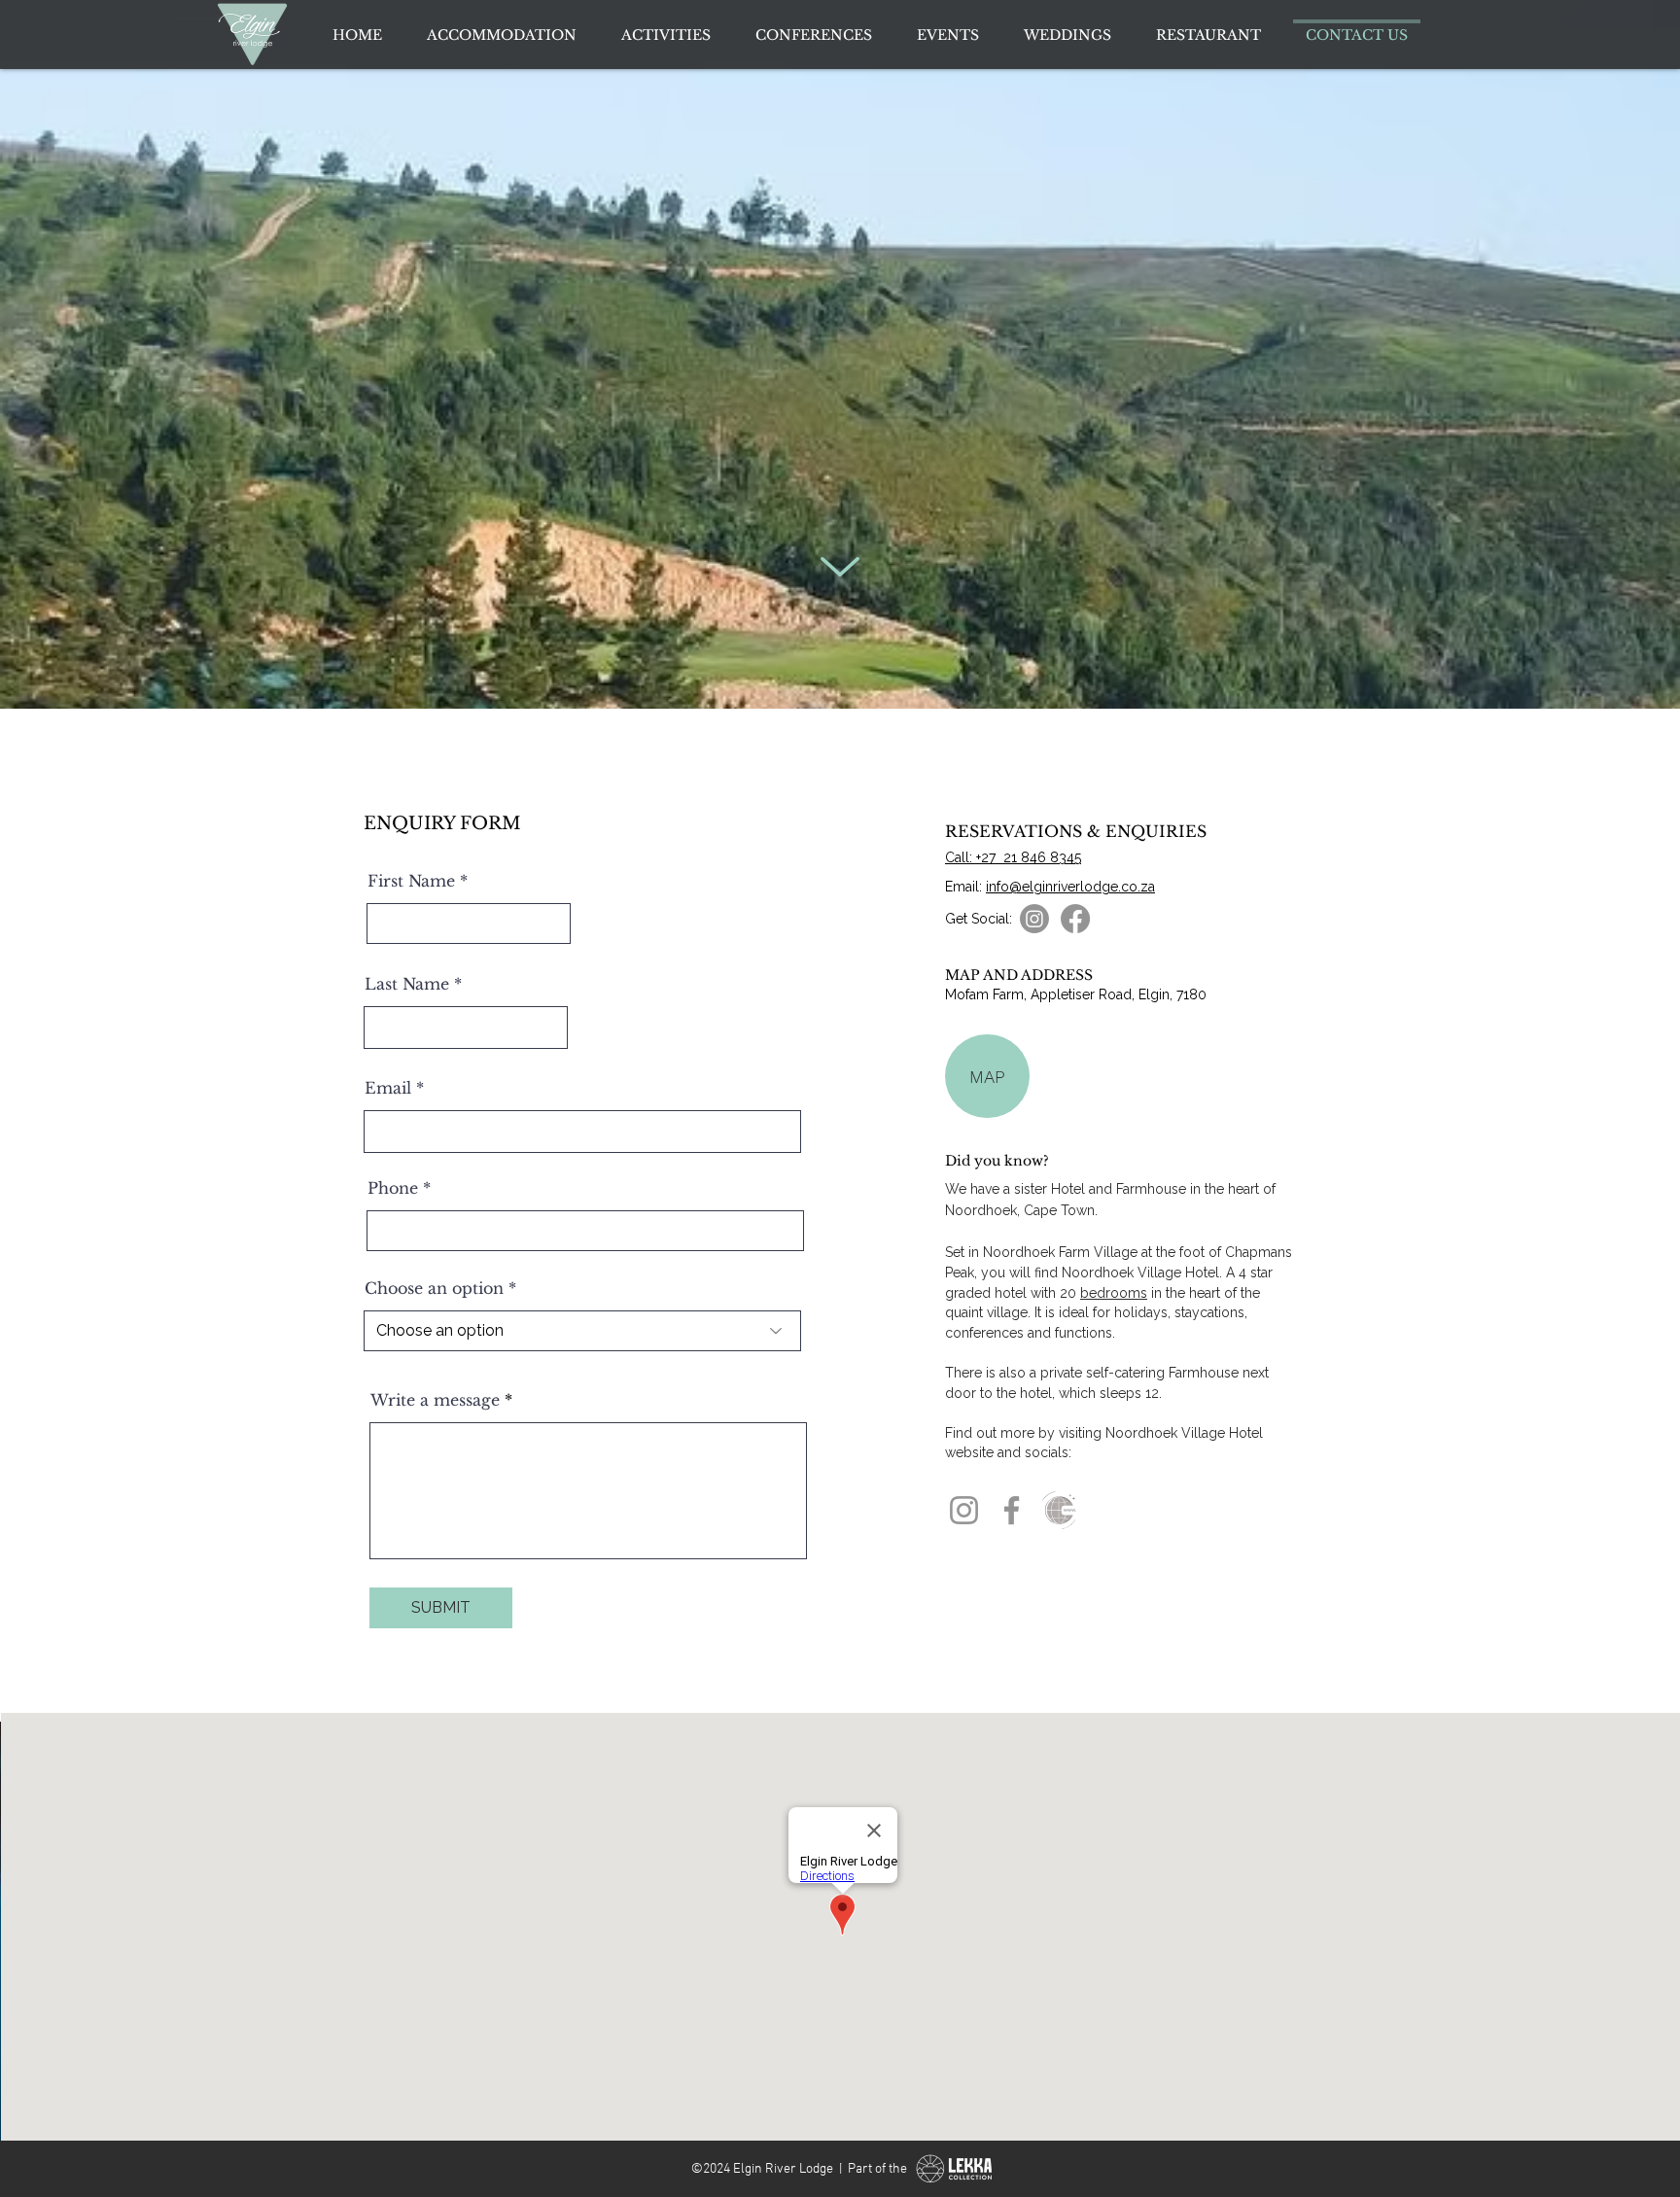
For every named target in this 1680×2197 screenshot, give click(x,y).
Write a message (435, 1400)
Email (388, 1088)
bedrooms (1114, 1293)
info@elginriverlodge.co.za (1070, 887)
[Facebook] (1012, 1510)
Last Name (407, 984)
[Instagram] (964, 1510)
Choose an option (434, 1288)
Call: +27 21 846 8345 (1013, 857)
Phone (393, 1188)
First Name (411, 881)
